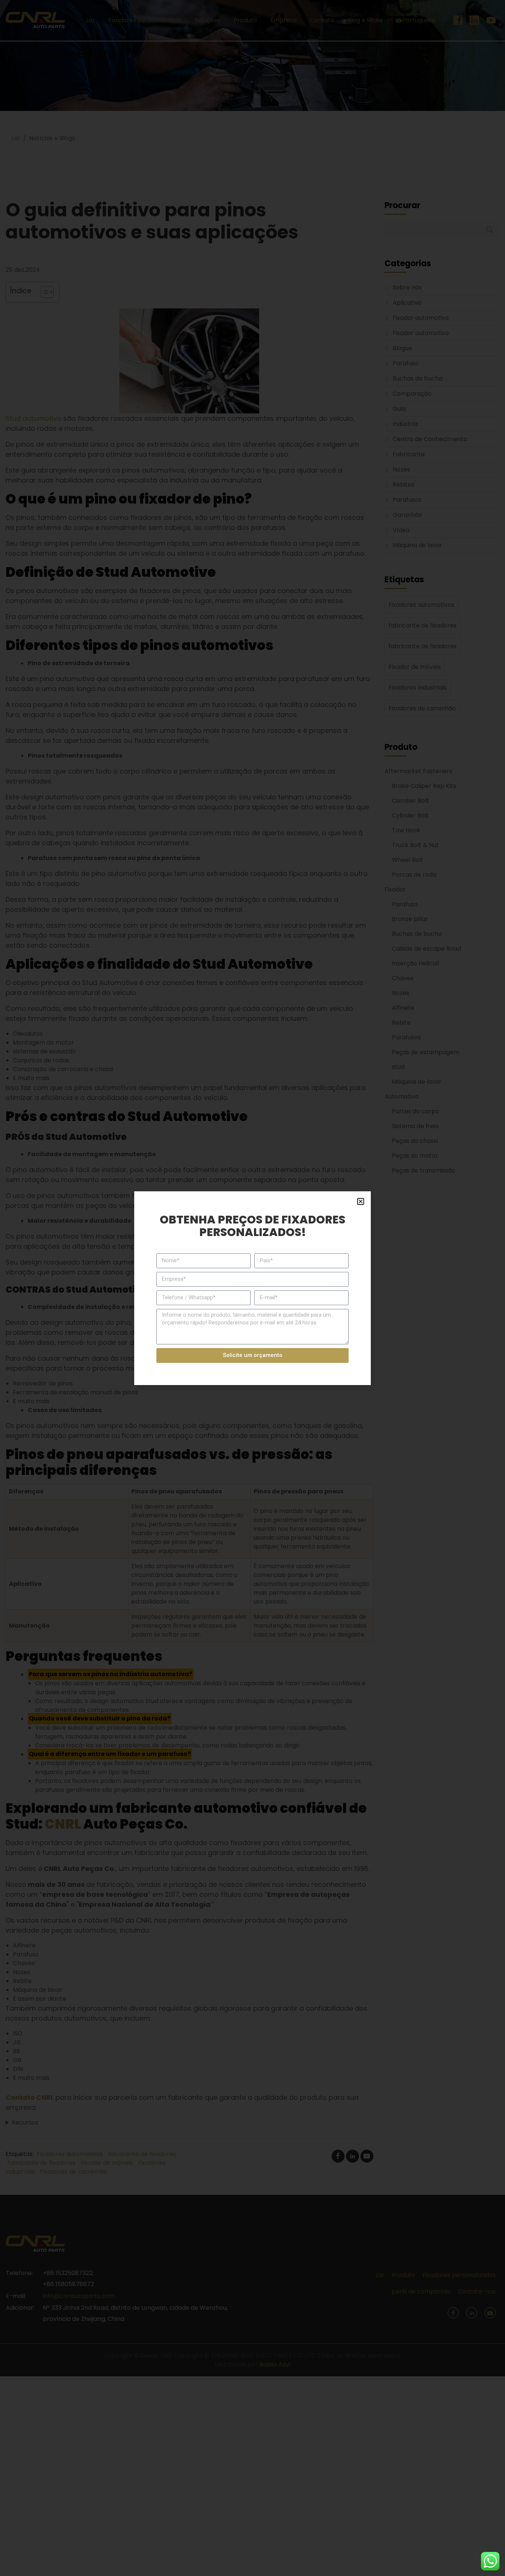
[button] (361, 1201)
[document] (253, 1288)
